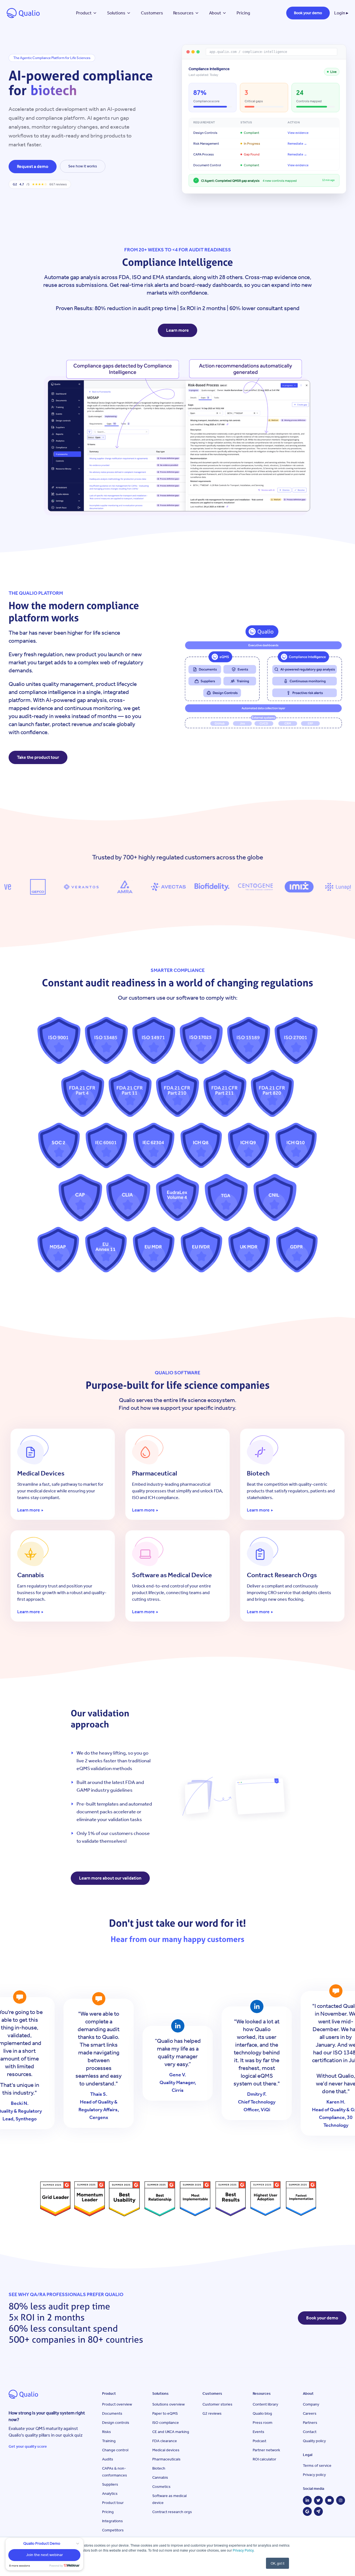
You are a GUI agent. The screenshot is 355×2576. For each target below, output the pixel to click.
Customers (152, 13)
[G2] (307, 2511)
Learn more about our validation (110, 1878)
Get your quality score (28, 2446)
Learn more (177, 330)
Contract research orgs (172, 2512)
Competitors (113, 2530)
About (215, 13)
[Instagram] (341, 2500)
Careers (310, 2413)
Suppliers (110, 2484)
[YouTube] (329, 2500)
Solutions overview (168, 2404)
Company (311, 2404)
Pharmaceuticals (166, 2459)
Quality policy (314, 2441)
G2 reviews (212, 2413)
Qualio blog (262, 2413)
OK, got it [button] (277, 2563)
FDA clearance (165, 2441)
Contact (310, 2432)
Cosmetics (161, 2487)
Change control (115, 2450)
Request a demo (33, 166)
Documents (112, 2413)
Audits (108, 2459)
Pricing (243, 13)
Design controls (116, 2423)
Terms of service (317, 2466)
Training (109, 2441)
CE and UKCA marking (171, 2432)
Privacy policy (314, 2475)
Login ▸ (341, 13)
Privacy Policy (243, 2550)
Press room (263, 2423)
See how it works (83, 166)
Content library (265, 2404)
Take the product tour (38, 757)
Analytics (110, 2494)
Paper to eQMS (165, 2413)
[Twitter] (318, 2500)
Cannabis (160, 2477)
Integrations (112, 2521)
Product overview (117, 2404)
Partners (310, 2423)
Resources (183, 13)
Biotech (159, 2468)
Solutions (116, 13)
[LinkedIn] (307, 2500)
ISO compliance (166, 2423)
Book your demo (308, 13)
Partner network (266, 2450)
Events (258, 2432)
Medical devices (166, 2450)
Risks (106, 2432)
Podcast (259, 2441)
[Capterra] (318, 2511)
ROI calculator (264, 2459)
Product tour (113, 2503)
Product (84, 13)
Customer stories (217, 2404)
